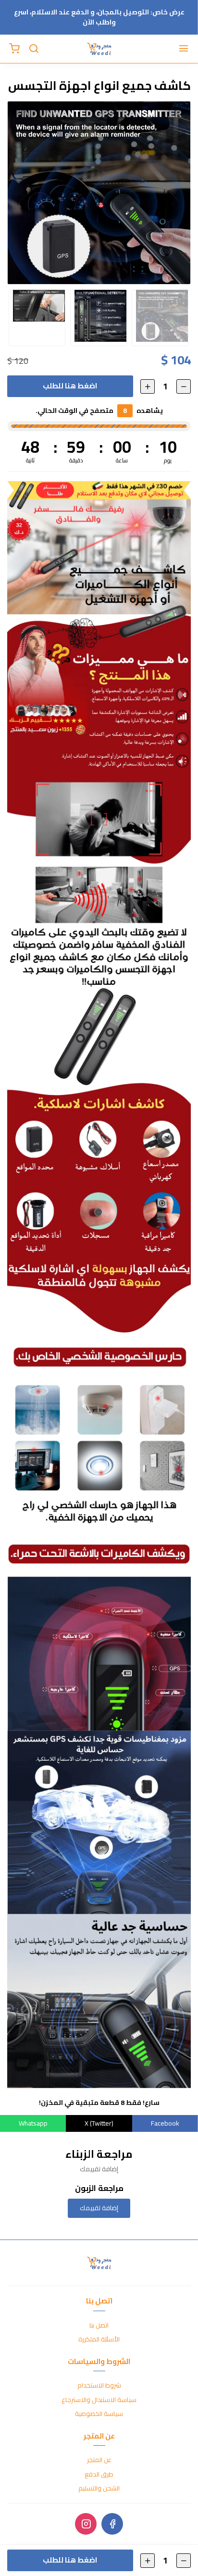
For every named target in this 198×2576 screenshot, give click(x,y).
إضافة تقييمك (99, 2208)
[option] (99, 193)
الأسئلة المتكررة (99, 2340)
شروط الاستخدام (99, 2386)
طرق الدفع (99, 2475)
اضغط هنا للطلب (70, 386)
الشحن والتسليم (99, 2489)
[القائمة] (184, 49)
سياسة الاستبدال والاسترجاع (99, 2400)
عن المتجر (99, 2460)
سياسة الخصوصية (99, 2414)
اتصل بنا (99, 2326)
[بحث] (34, 49)
